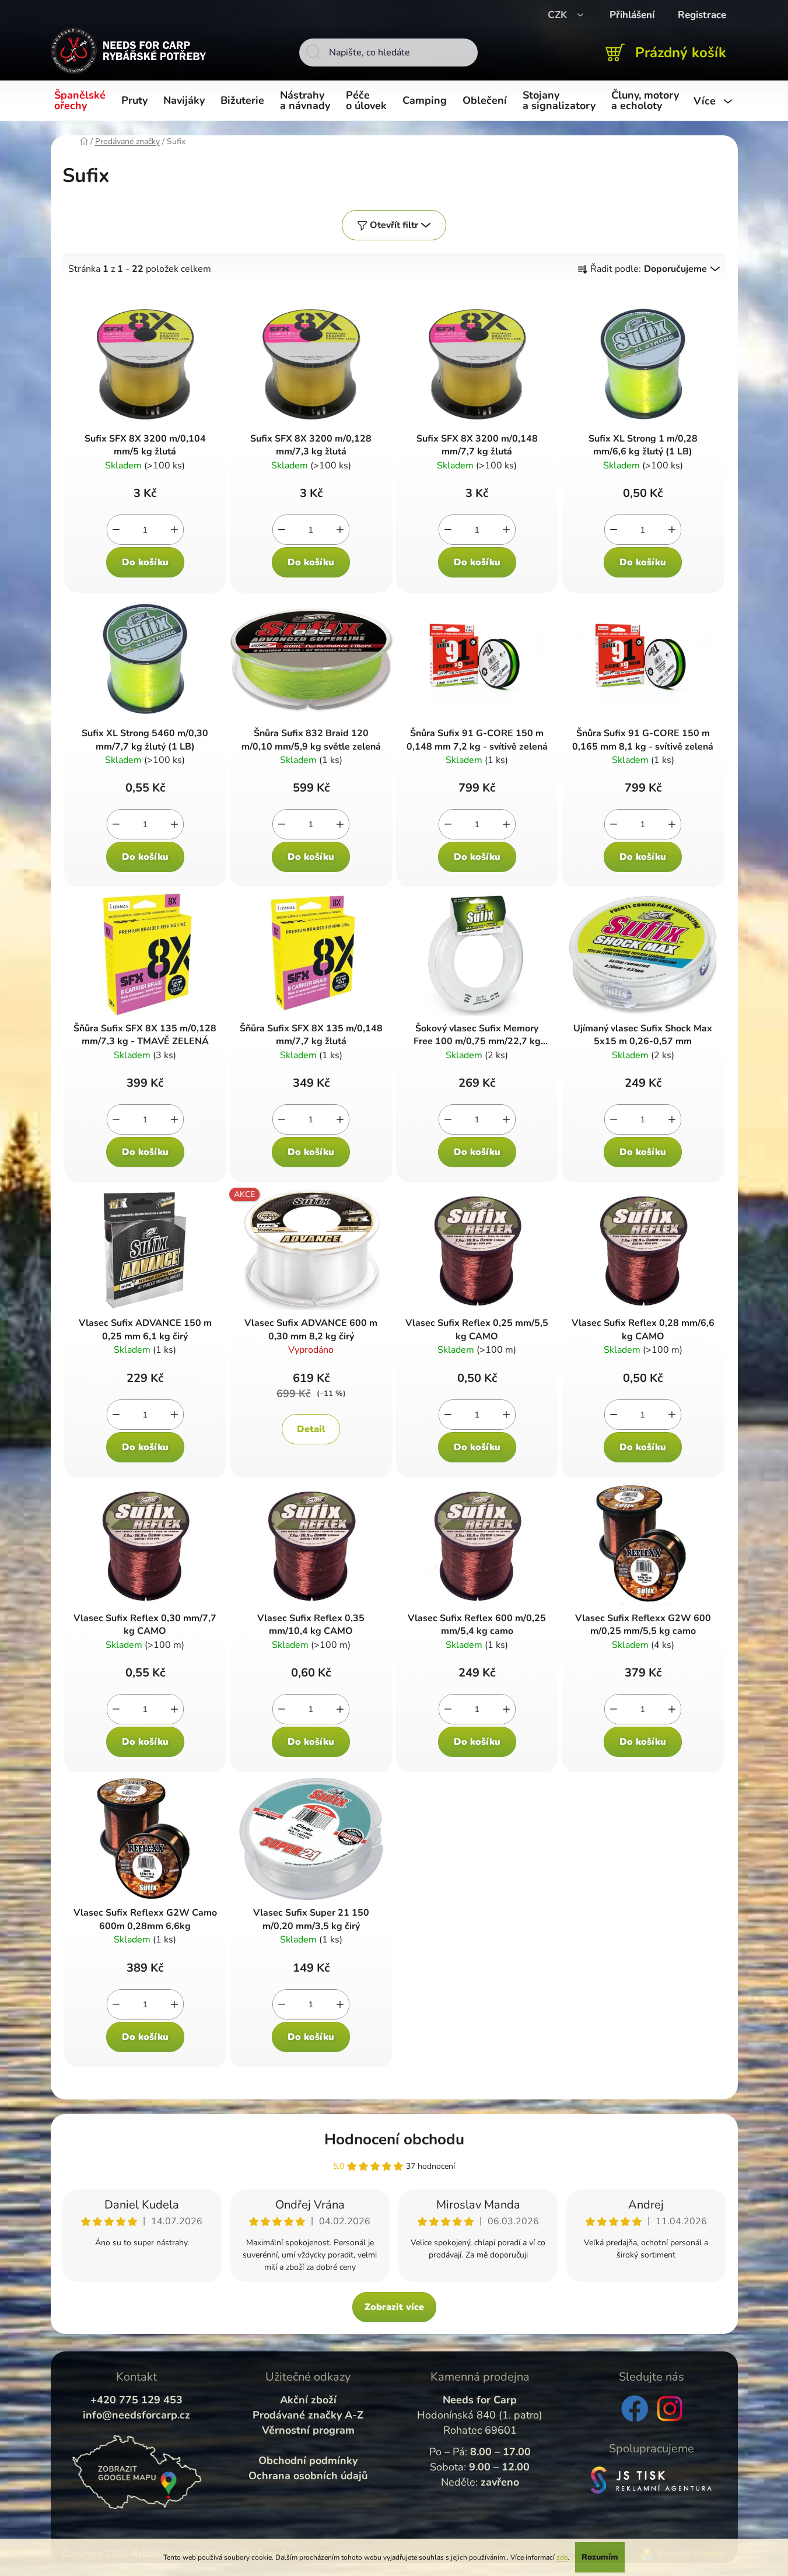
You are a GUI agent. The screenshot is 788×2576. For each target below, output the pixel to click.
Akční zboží (308, 2400)
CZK (559, 15)
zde (562, 2557)
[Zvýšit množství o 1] (174, 530)
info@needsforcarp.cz (136, 2415)
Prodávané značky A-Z (308, 2415)
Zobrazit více (394, 2307)
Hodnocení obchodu (394, 2139)
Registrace (702, 15)
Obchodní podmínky (308, 2460)
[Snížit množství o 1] (116, 530)
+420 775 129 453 (136, 2400)
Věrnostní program (308, 2430)
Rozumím (600, 2557)
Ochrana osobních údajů (308, 2476)
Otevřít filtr (394, 225)
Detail (311, 1429)
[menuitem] (82, 101)
